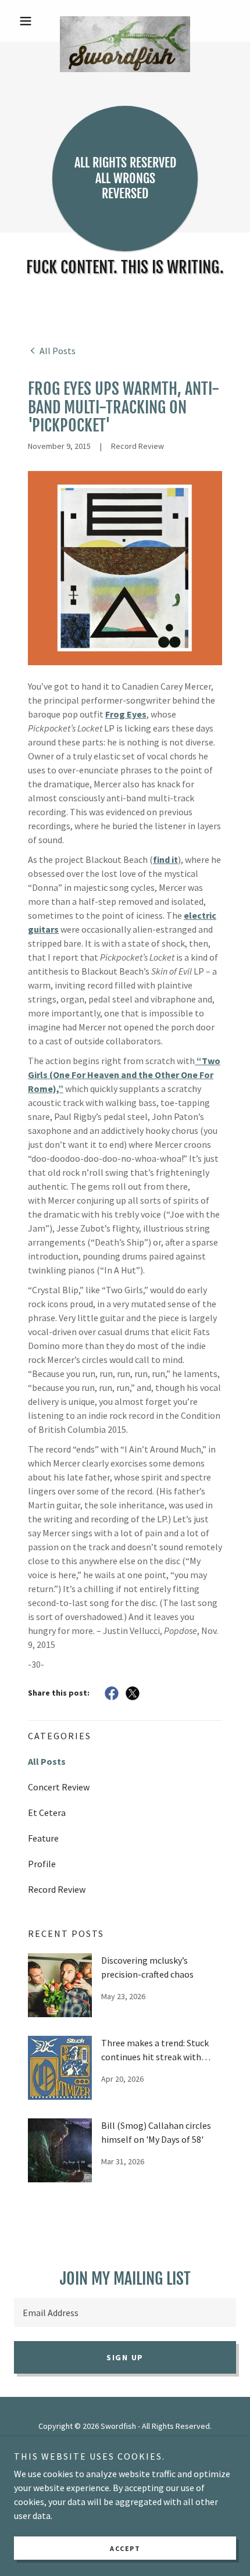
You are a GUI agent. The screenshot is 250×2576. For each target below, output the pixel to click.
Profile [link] (42, 1864)
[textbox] (125, 2313)
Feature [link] (43, 1838)
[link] (125, 21)
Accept (125, 2548)
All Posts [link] (47, 1761)
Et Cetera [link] (47, 1813)
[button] (31, 21)
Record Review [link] (57, 1889)
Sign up (125, 2357)
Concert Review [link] (59, 1787)
